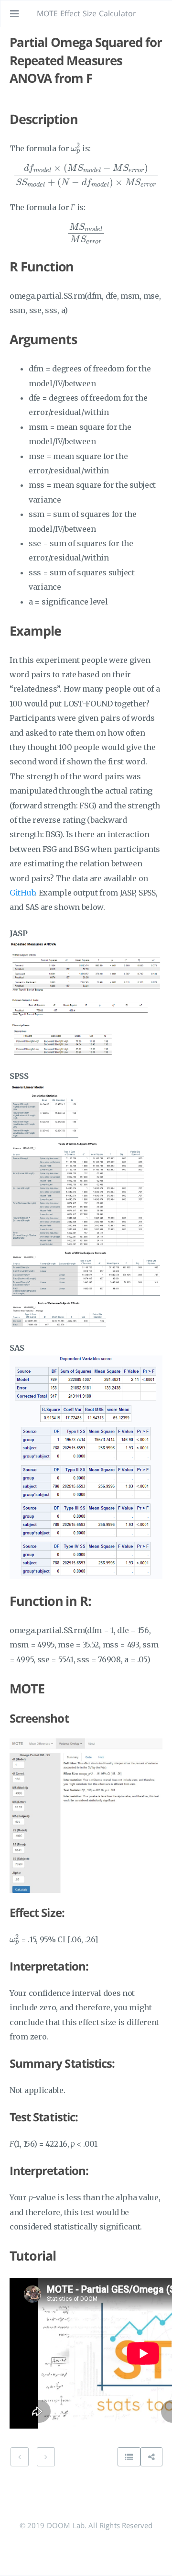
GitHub (22, 893)
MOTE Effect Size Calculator (86, 13)
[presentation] (75, 149)
